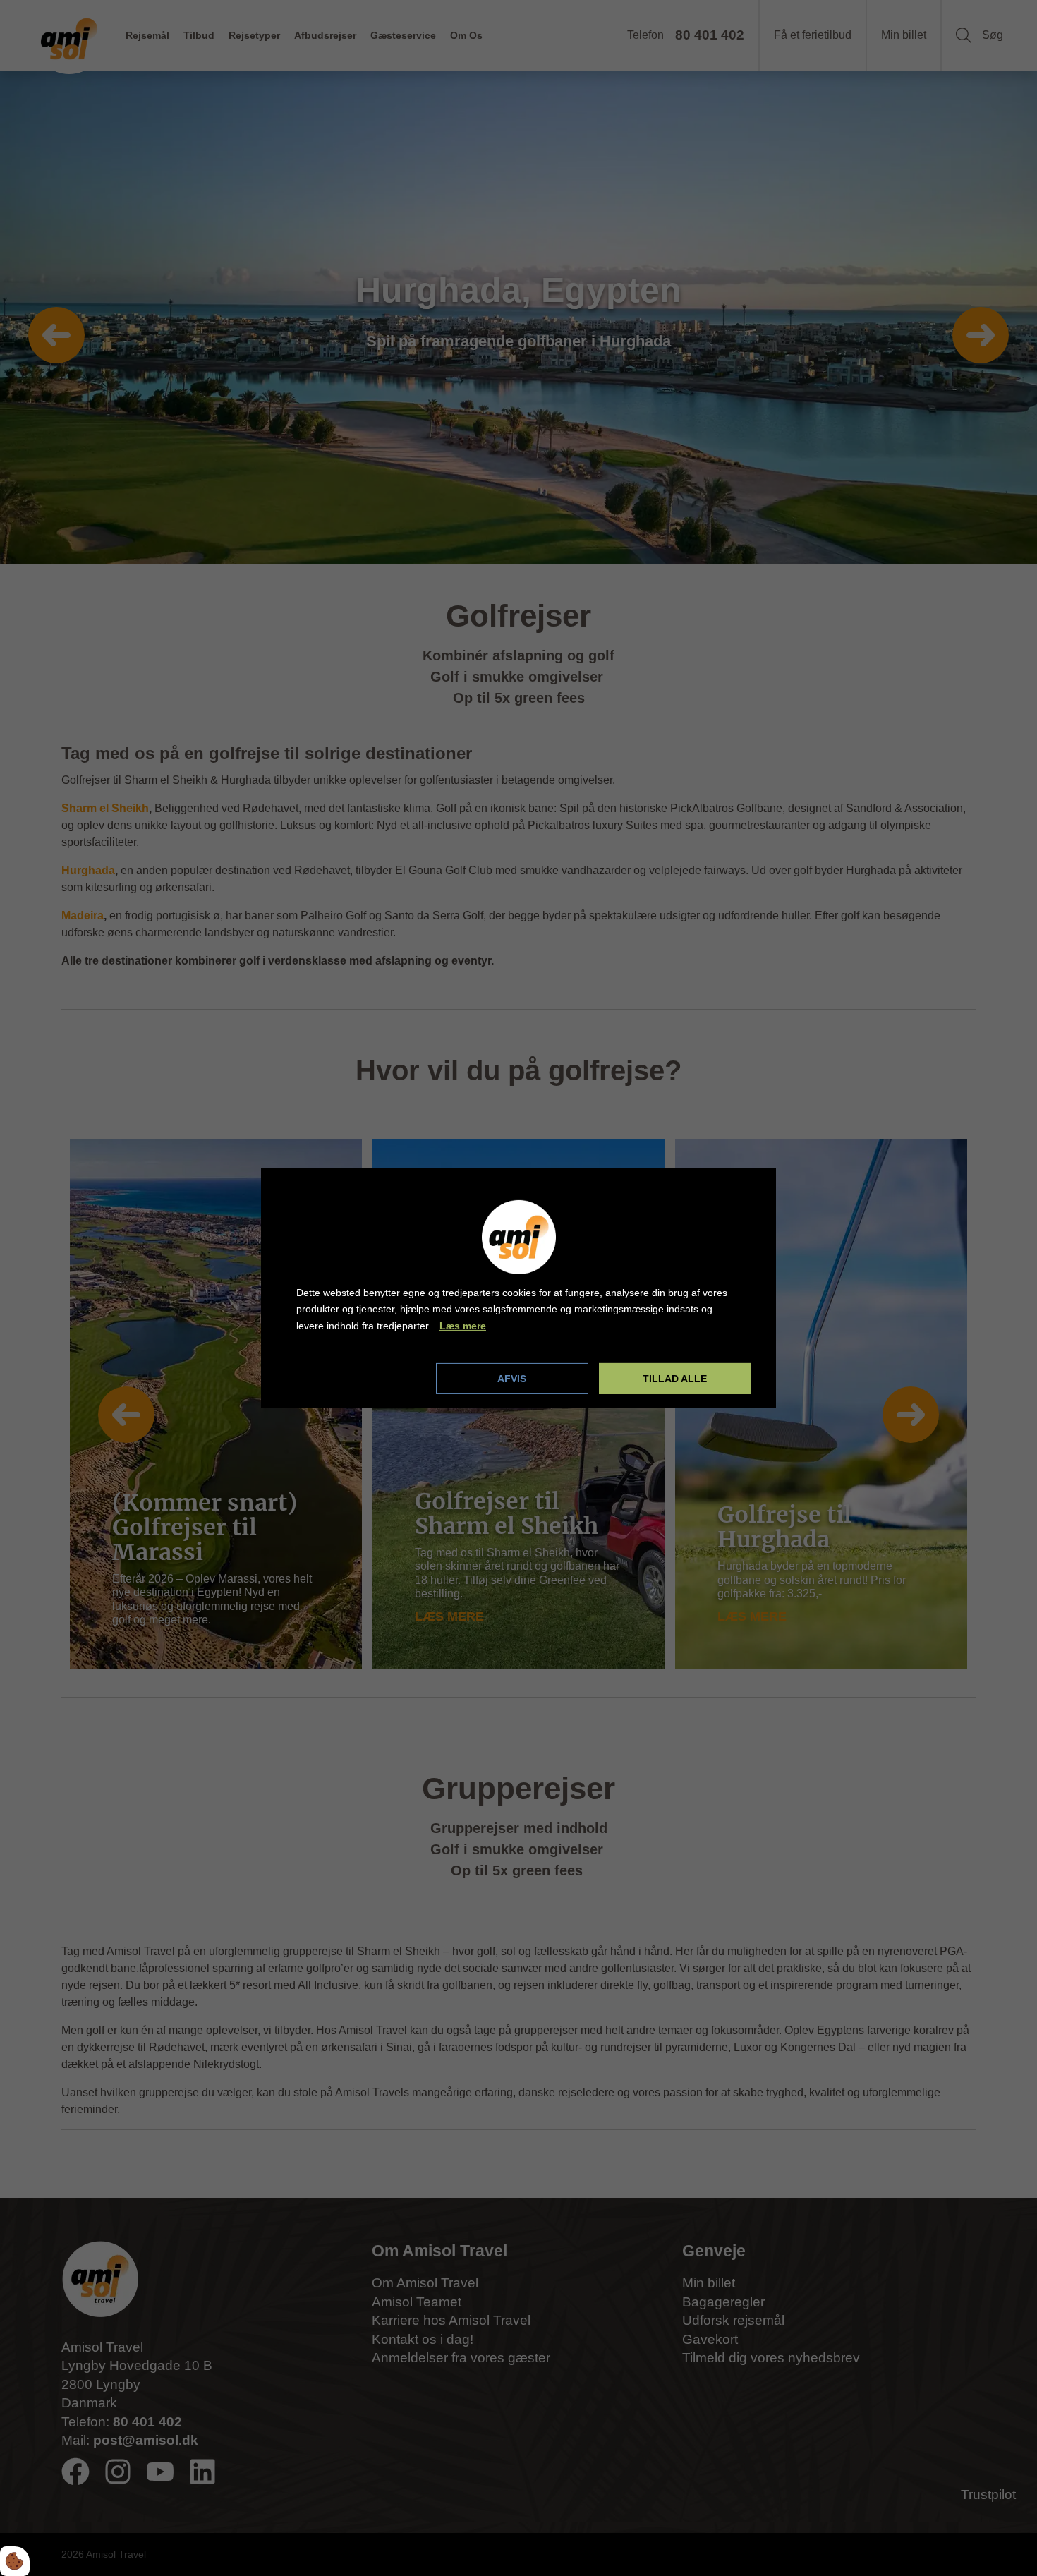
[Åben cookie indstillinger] (15, 2561)
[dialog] (518, 1288)
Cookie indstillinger (344, 1378)
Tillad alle (675, 1379)
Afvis (512, 1379)
